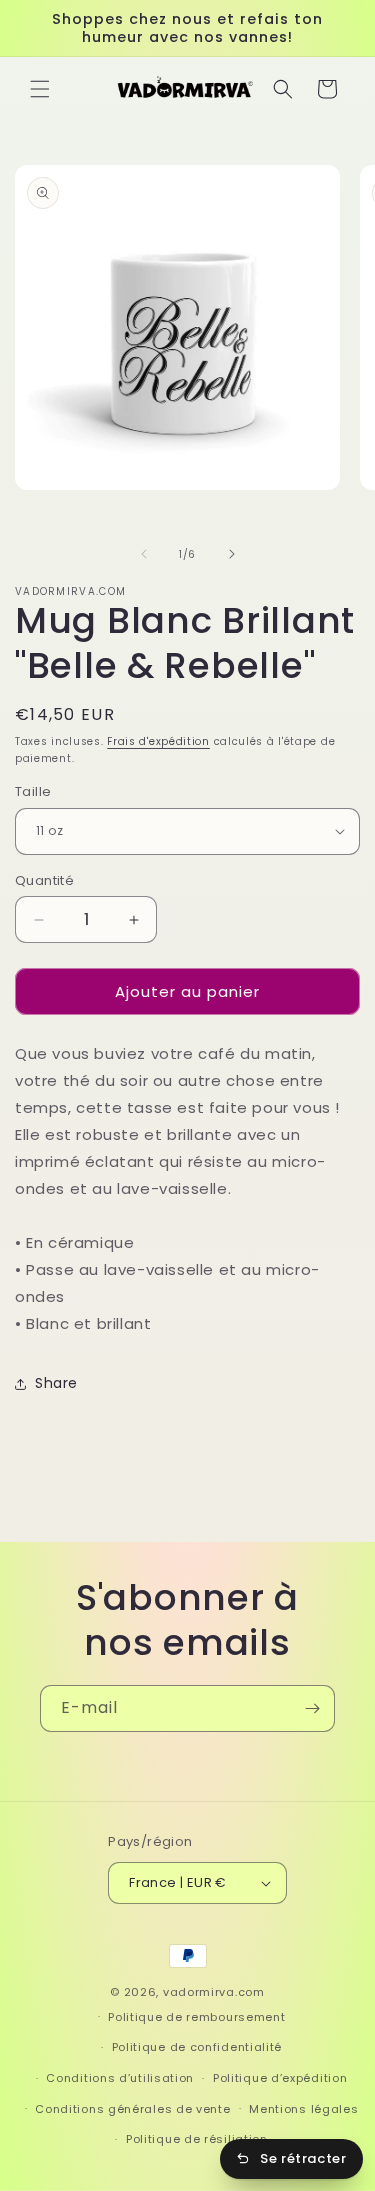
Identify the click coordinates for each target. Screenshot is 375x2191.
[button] (40, 89)
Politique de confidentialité (197, 2047)
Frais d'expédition (158, 741)
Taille (33, 791)
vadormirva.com (214, 1992)
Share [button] (56, 1383)
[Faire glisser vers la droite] (232, 554)
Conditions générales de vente (132, 2109)
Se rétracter (303, 2158)
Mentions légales (303, 2109)
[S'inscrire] (312, 1708)
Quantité (44, 880)
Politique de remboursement (196, 2017)
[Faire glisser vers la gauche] (144, 554)
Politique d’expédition (280, 2078)
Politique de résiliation (197, 2139)
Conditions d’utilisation (120, 2078)
